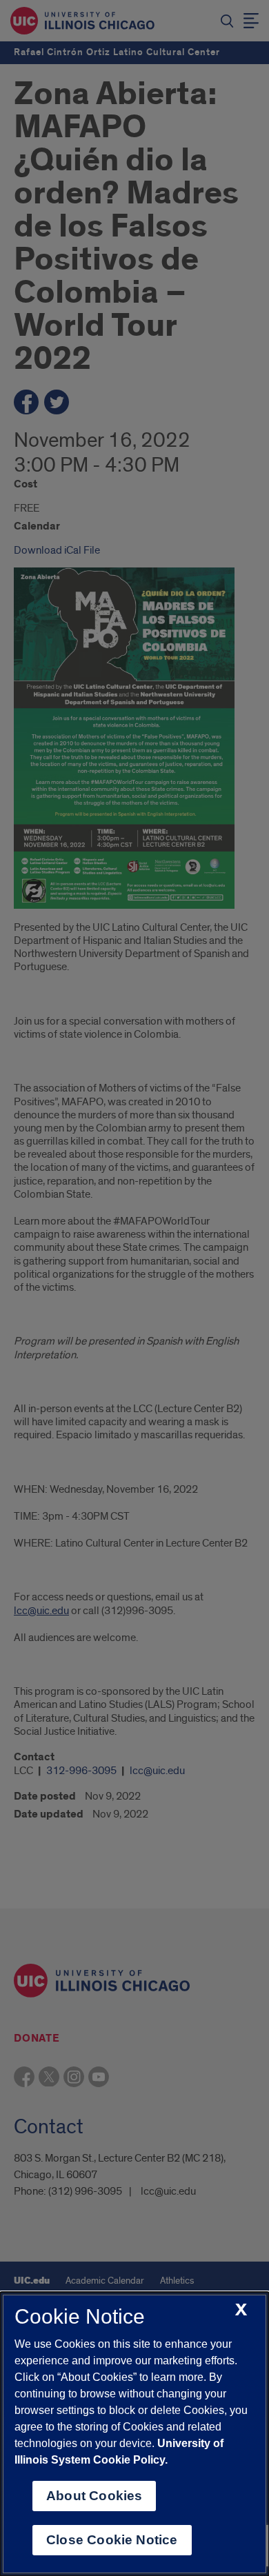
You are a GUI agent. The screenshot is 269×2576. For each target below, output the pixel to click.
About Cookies (94, 2496)
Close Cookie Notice (112, 2540)
